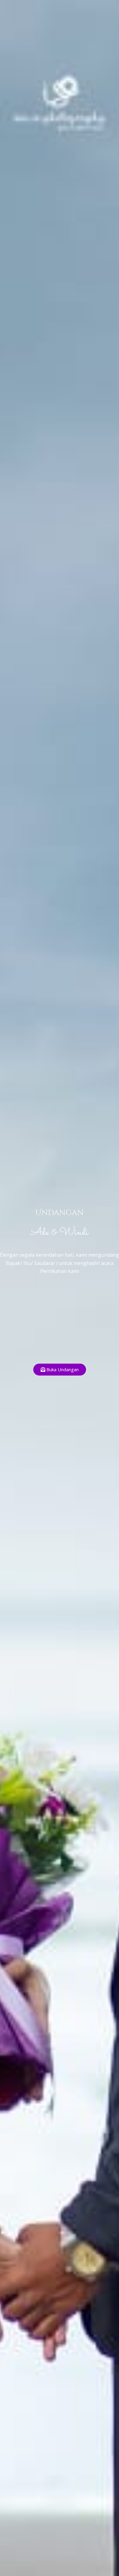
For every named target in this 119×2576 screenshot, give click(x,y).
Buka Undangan (63, 1369)
